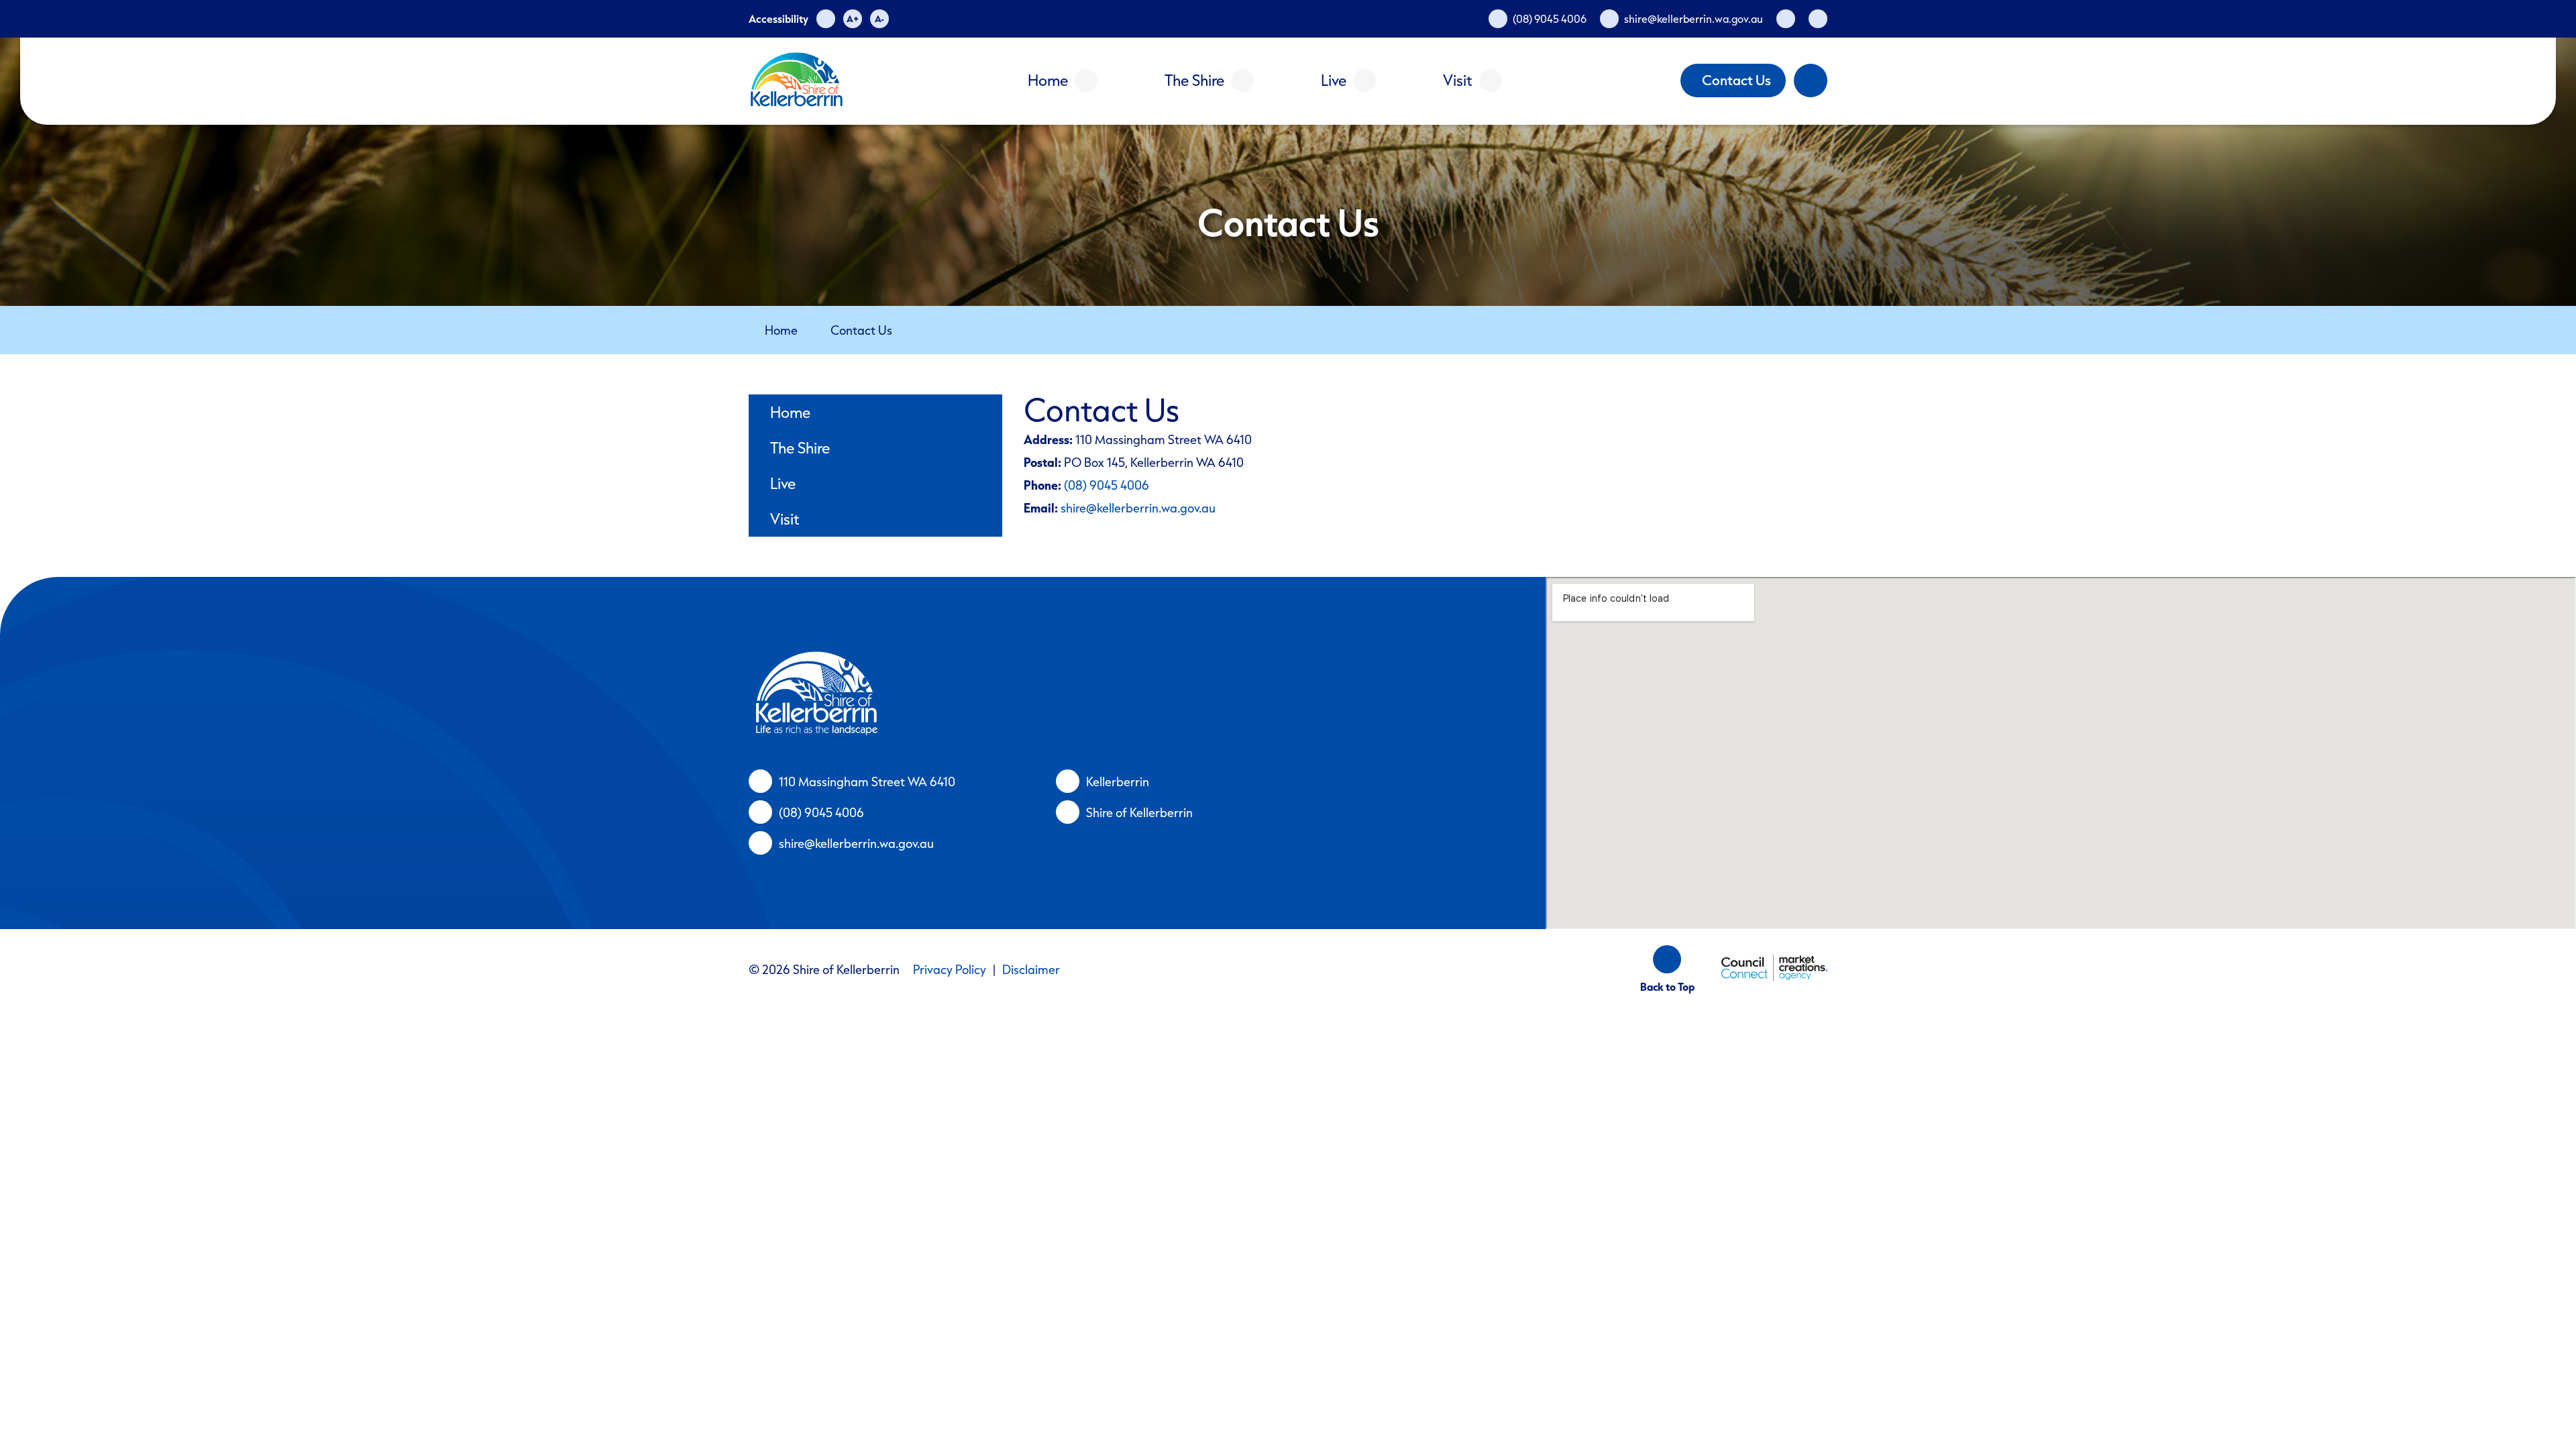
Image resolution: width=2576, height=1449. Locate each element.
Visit (1458, 80)
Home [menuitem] (790, 412)
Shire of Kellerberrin (1139, 812)
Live (1334, 80)
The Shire (1194, 80)
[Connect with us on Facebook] (1786, 19)
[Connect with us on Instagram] (1818, 19)
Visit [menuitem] (785, 519)
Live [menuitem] (783, 483)
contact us (861, 330)
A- (879, 18)
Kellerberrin (1118, 782)
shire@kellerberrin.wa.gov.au (1138, 508)
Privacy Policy (950, 969)
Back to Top (1667, 987)
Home (1048, 80)
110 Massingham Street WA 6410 (867, 782)
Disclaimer (1031, 969)
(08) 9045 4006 (1107, 485)
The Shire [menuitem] (800, 448)
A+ (853, 18)
